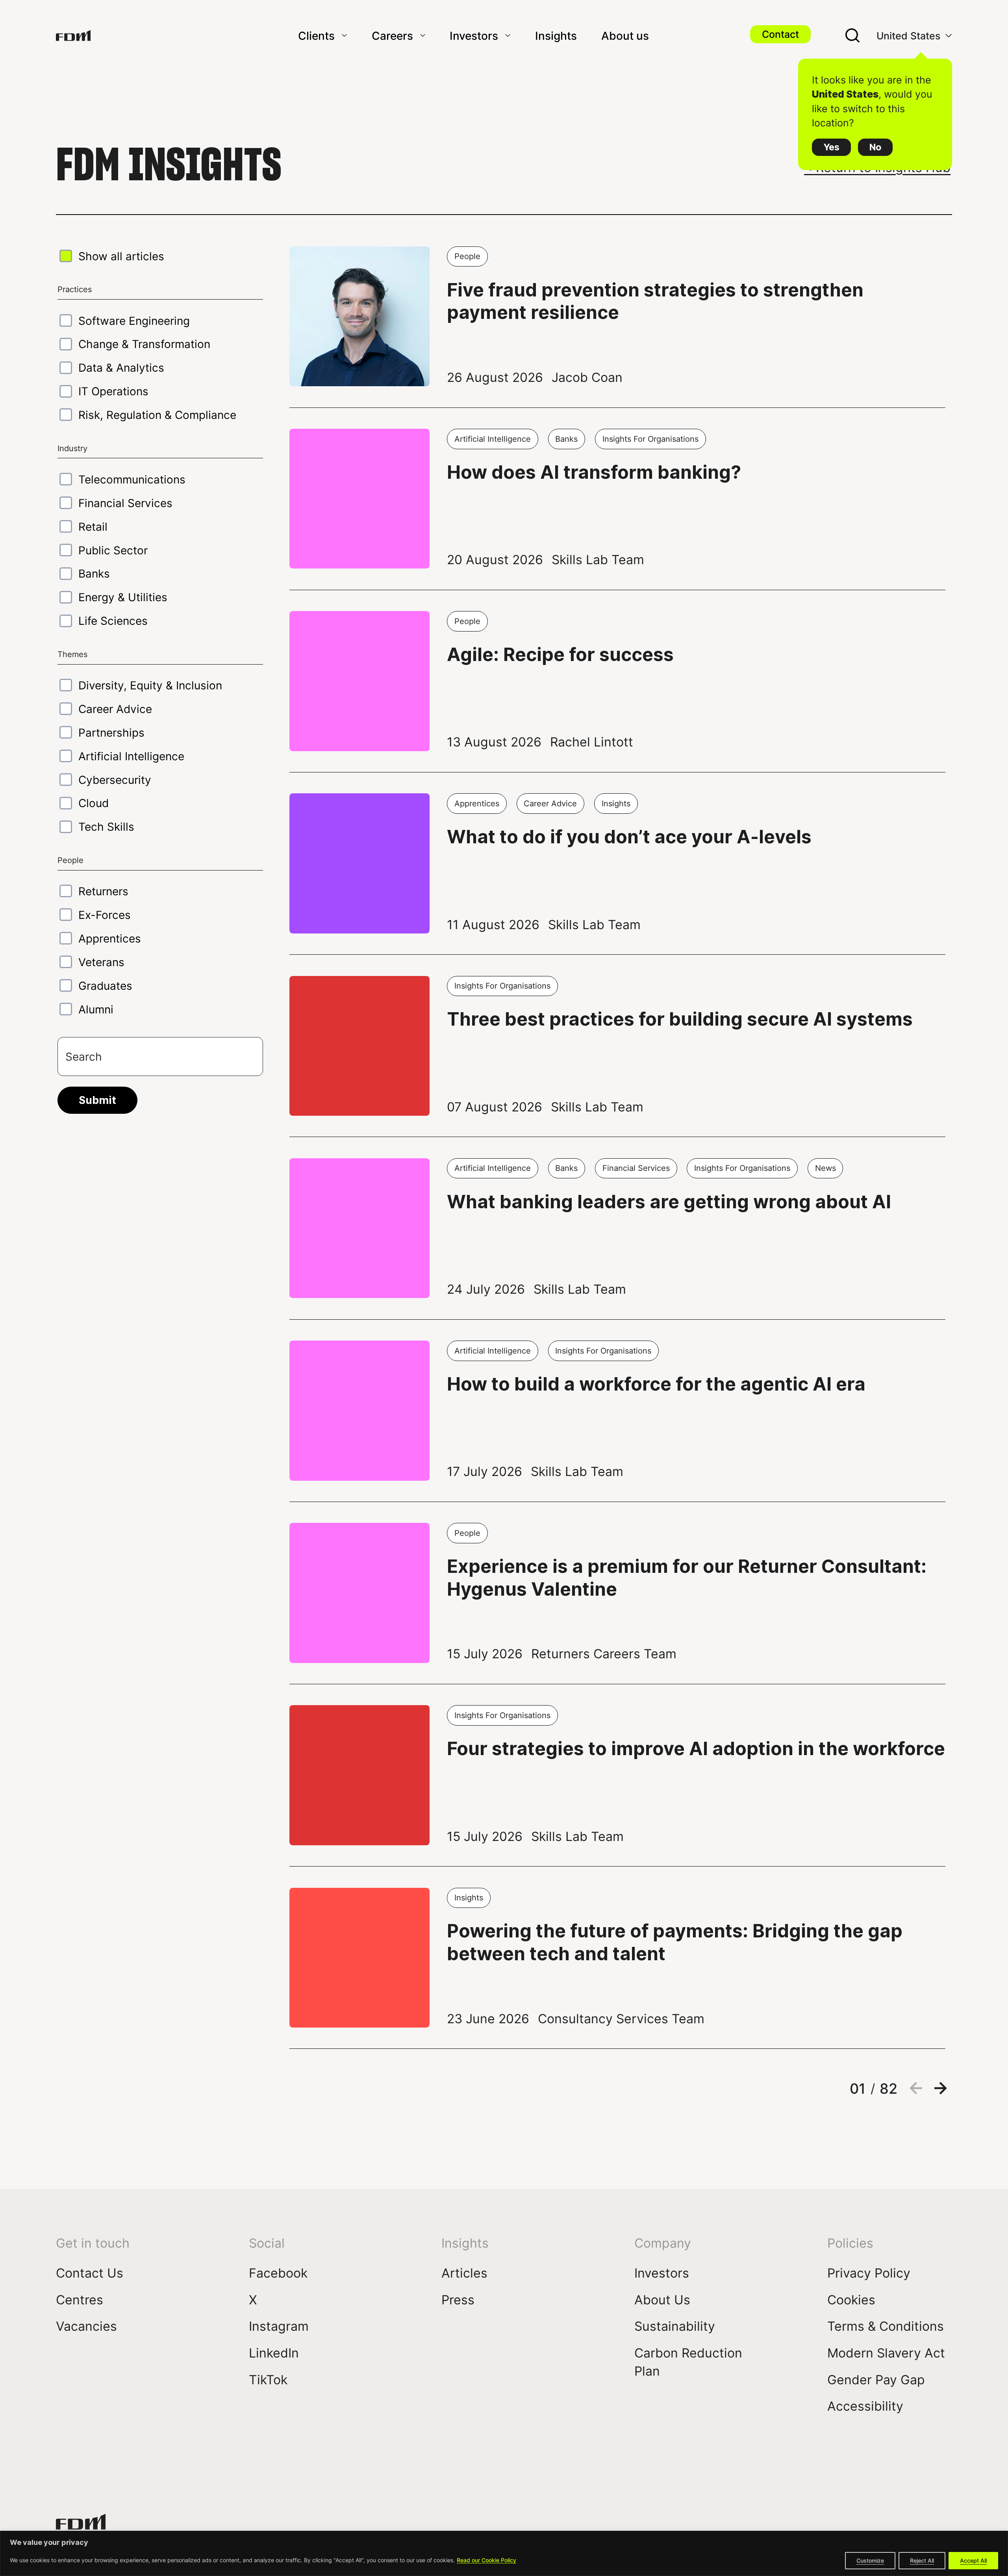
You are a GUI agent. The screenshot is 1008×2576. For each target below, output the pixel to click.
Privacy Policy (869, 2273)
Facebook (278, 2273)
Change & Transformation (144, 344)
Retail (93, 526)
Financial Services (125, 503)
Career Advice (115, 709)
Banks (94, 573)
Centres (80, 2299)
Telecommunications (132, 479)
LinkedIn (274, 2353)
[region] (504, 2553)
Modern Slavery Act (886, 2353)
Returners (103, 891)
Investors (474, 35)
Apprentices (110, 938)
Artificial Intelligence (131, 756)
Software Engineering (134, 320)
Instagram (279, 2326)
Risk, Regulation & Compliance (157, 415)
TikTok (268, 2379)
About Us (662, 2299)
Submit (97, 1100)
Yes (831, 147)
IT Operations (113, 391)
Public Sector (113, 550)
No (875, 147)
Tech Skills (106, 826)
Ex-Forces (105, 915)
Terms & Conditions (886, 2326)
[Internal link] (73, 35)
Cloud (94, 803)
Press (458, 2299)
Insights (556, 35)
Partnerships (111, 732)
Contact (780, 34)
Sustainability (675, 2326)
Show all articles (121, 256)
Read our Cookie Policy (486, 2560)
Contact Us (90, 2273)
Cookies (851, 2299)
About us (625, 35)
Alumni (96, 1009)
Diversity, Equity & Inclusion (150, 685)
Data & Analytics (121, 367)
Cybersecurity (115, 780)
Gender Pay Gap (876, 2379)
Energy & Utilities (123, 597)
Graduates (105, 985)
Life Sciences (113, 620)
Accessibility (865, 2406)
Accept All (973, 2560)
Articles (464, 2273)
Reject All (922, 2560)
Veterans (101, 962)
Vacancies (86, 2326)
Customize (870, 2560)
